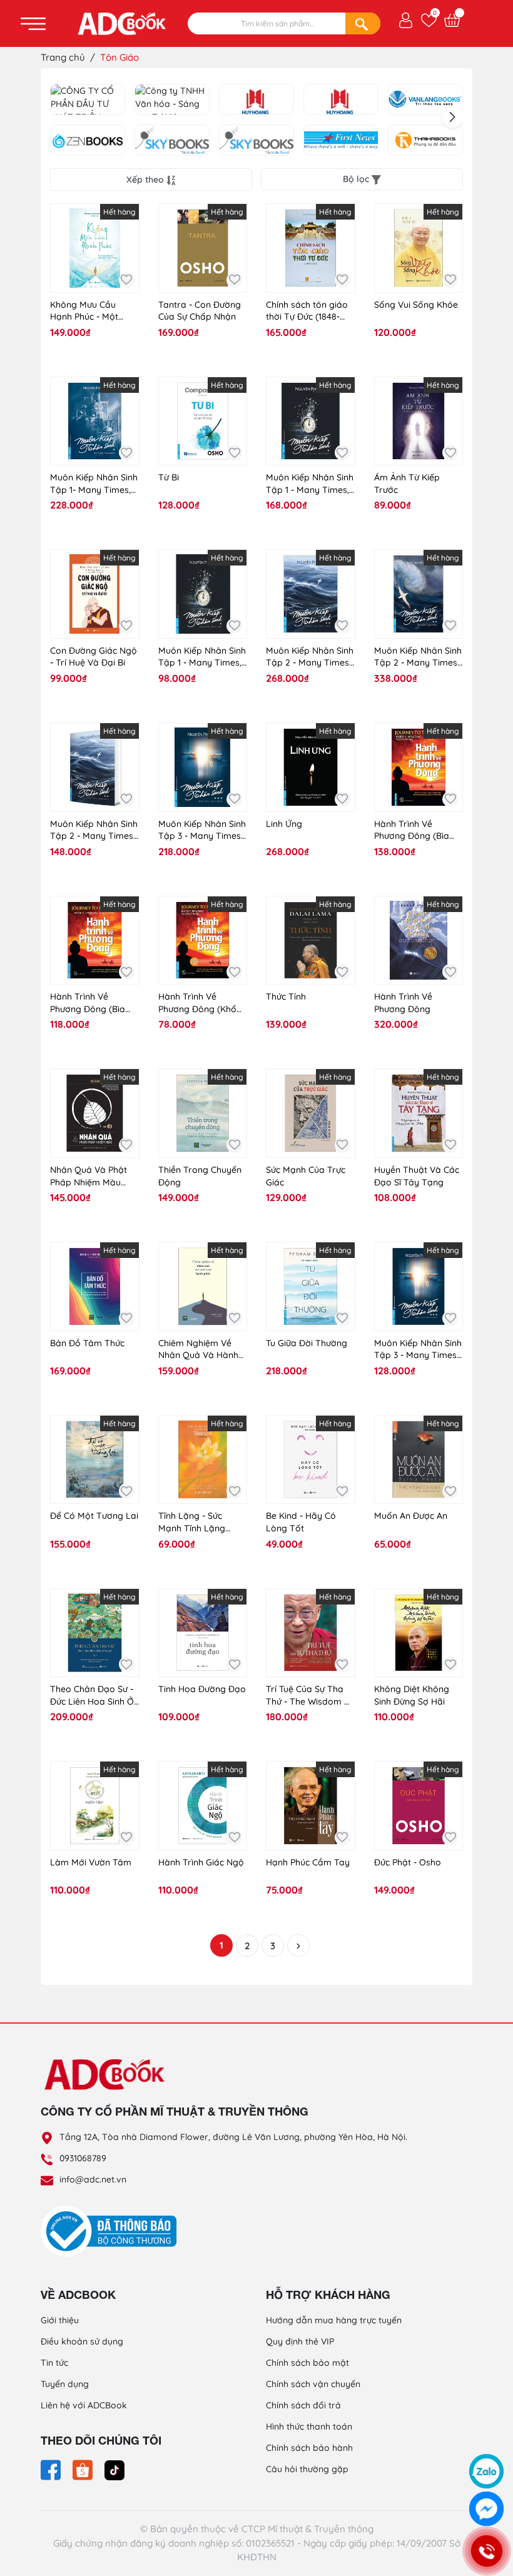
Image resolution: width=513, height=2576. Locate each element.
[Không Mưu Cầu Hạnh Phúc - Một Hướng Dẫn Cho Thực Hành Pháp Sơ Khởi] (95, 248)
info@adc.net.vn (93, 2179)
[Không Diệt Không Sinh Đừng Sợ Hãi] (419, 1633)
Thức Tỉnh (286, 996)
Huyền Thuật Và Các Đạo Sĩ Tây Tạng (417, 1176)
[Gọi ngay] (486, 2551)
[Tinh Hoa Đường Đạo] (203, 1633)
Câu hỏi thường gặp (307, 2469)
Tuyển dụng (65, 2384)
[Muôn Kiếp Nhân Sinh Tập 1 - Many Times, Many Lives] (311, 421)
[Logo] (256, 2074)
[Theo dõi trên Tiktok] (114, 2469)
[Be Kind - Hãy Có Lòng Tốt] (311, 1460)
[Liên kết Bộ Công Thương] (112, 2231)
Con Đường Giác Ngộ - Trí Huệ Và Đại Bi (94, 657)
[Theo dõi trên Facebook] (52, 2469)
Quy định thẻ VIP (300, 2341)
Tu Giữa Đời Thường (307, 1343)
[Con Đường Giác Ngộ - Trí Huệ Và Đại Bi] (95, 594)
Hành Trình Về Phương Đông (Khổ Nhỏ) (197, 1003)
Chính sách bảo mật (307, 2363)
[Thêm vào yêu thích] (127, 280)
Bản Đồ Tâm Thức (87, 1343)
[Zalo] (486, 2471)
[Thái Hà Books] (425, 140)
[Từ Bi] (203, 421)
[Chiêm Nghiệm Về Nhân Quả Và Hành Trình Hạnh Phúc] (203, 1286)
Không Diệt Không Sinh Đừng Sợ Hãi (412, 1695)
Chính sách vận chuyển (313, 2384)
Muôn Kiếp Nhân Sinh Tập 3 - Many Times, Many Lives (202, 830)
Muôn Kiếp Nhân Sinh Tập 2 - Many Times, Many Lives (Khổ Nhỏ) (94, 830)
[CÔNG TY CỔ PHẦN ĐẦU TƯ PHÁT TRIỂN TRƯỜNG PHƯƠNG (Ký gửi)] (88, 99)
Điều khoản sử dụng (82, 2341)
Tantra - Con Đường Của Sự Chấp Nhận (200, 311)
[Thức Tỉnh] (311, 941)
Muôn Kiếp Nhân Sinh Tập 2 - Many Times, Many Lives (310, 657)
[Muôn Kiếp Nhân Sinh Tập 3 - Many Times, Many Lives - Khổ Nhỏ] (419, 1286)
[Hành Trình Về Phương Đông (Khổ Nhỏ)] (203, 941)
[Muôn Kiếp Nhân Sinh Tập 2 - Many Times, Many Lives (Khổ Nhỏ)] (95, 767)
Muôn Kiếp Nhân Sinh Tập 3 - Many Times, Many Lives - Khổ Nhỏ (418, 1350)
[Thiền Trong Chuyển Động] (203, 1113)
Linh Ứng (284, 824)
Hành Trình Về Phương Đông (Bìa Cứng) (412, 830)
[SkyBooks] (172, 140)
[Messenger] (486, 2509)
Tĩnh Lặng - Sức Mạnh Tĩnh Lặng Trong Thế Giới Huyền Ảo (192, 1522)
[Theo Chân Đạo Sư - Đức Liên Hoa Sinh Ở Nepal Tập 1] (95, 1633)
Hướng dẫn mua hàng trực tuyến (334, 2320)
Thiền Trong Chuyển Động (200, 1176)
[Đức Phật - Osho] (419, 1806)
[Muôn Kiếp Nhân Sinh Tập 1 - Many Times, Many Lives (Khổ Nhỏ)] (203, 594)
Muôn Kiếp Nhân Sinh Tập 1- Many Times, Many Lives (94, 484)
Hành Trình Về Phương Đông (403, 1003)
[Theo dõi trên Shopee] (84, 2469)
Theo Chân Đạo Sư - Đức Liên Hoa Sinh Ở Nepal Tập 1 (92, 1696)
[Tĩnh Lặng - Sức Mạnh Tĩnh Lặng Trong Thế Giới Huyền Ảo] (203, 1460)
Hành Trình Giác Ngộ (201, 1862)
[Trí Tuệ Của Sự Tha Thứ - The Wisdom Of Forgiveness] (311, 1633)
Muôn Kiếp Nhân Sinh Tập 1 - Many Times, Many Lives (310, 484)
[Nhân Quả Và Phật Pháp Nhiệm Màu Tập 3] (95, 1113)
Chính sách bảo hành (309, 2448)
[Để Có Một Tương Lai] (95, 1460)
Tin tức (54, 2363)
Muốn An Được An (411, 1516)
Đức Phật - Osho (408, 1862)
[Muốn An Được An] (419, 1460)
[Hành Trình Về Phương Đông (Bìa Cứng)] (419, 767)
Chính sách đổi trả (303, 2405)
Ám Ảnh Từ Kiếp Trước (407, 484)
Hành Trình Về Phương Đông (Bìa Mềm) (88, 1003)
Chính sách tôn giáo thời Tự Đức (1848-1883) (307, 311)
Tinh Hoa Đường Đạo (202, 1689)
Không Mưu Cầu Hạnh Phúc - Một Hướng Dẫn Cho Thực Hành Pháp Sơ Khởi (94, 311)
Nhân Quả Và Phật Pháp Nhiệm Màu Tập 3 (89, 1176)
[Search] (363, 23)
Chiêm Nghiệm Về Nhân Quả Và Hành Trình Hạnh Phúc (198, 1350)
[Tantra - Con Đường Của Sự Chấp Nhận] (203, 248)
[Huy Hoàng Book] (256, 99)
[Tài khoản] (406, 19)
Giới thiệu (60, 2320)
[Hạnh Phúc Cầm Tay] (311, 1806)
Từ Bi (169, 477)
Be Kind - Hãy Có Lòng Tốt (301, 1522)
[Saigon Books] (256, 140)
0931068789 (83, 2158)
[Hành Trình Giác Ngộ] (203, 1806)
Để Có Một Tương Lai (94, 1516)
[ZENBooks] (88, 140)
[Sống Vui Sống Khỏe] (419, 248)
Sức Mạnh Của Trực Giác (306, 1176)
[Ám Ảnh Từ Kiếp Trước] (419, 421)
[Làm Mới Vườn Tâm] (95, 1806)
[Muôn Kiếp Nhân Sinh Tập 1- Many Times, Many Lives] (95, 421)
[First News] (341, 140)
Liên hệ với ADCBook (84, 2405)
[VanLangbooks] (425, 99)
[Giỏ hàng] (452, 20)
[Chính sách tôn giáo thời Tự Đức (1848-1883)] (311, 248)
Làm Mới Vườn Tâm (91, 1862)
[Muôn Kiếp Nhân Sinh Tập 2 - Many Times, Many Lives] (311, 594)
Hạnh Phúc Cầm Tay (308, 1862)
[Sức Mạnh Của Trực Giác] (311, 1113)
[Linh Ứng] (311, 767)
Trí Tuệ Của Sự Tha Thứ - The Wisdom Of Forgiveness (310, 1696)
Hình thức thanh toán (309, 2426)
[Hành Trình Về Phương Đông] (419, 941)
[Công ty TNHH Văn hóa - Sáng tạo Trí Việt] (172, 99)
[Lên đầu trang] (487, 2438)
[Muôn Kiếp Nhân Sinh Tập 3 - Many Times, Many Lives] (203, 767)
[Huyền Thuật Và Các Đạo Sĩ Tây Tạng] (419, 1113)
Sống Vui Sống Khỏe (416, 305)
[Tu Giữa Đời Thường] (311, 1286)
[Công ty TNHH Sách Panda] (341, 99)
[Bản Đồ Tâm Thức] (95, 1286)
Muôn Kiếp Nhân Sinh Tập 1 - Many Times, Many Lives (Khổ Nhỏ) (202, 657)
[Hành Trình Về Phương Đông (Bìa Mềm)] (95, 941)
